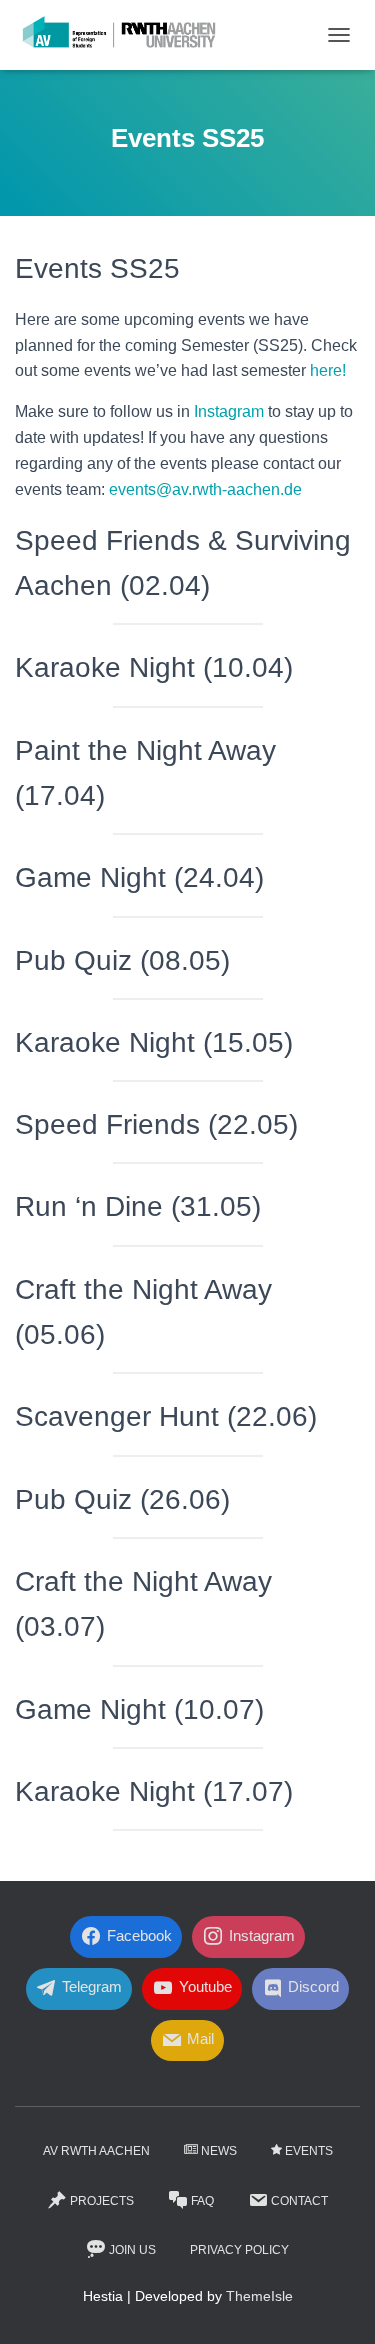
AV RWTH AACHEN (96, 2151)
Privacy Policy (239, 2250)
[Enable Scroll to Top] (335, 2304)
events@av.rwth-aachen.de (205, 489)
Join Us (132, 2250)
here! (328, 370)
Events (309, 2151)
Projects (102, 2201)
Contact (299, 2201)
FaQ (202, 2201)
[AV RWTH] (126, 35)
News (219, 2151)
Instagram (229, 411)
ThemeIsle (259, 2296)
